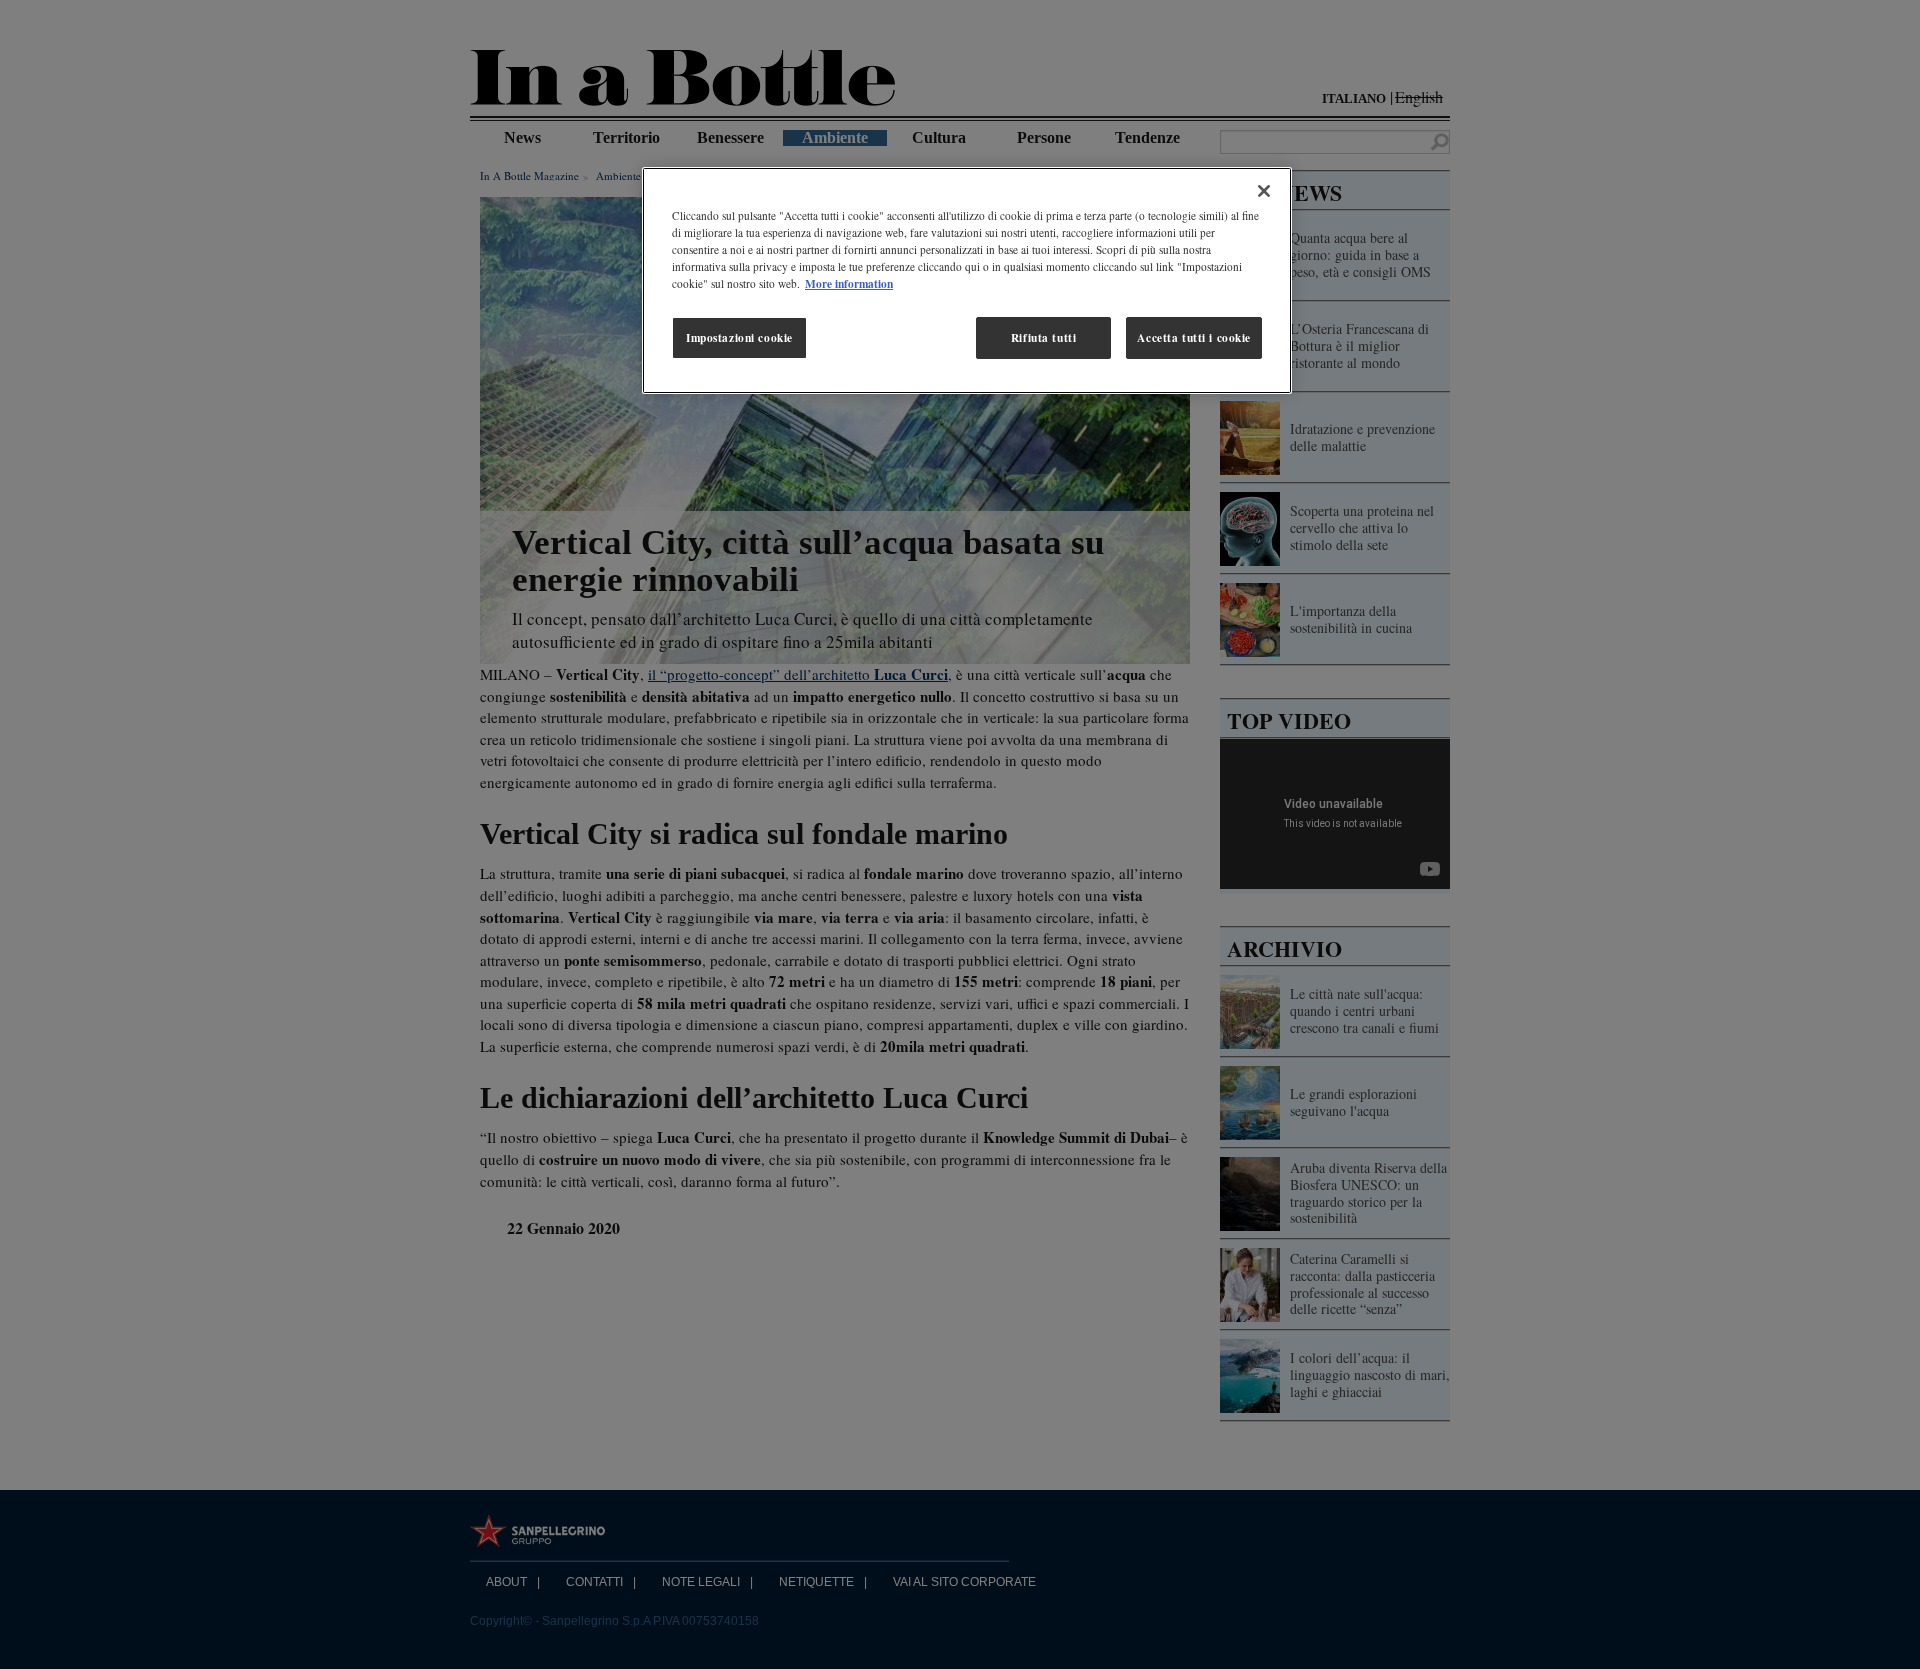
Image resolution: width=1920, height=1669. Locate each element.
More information (849, 283)
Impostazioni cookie (739, 337)
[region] (967, 280)
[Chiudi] (1264, 191)
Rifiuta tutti (1043, 337)
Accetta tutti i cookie (1194, 337)
